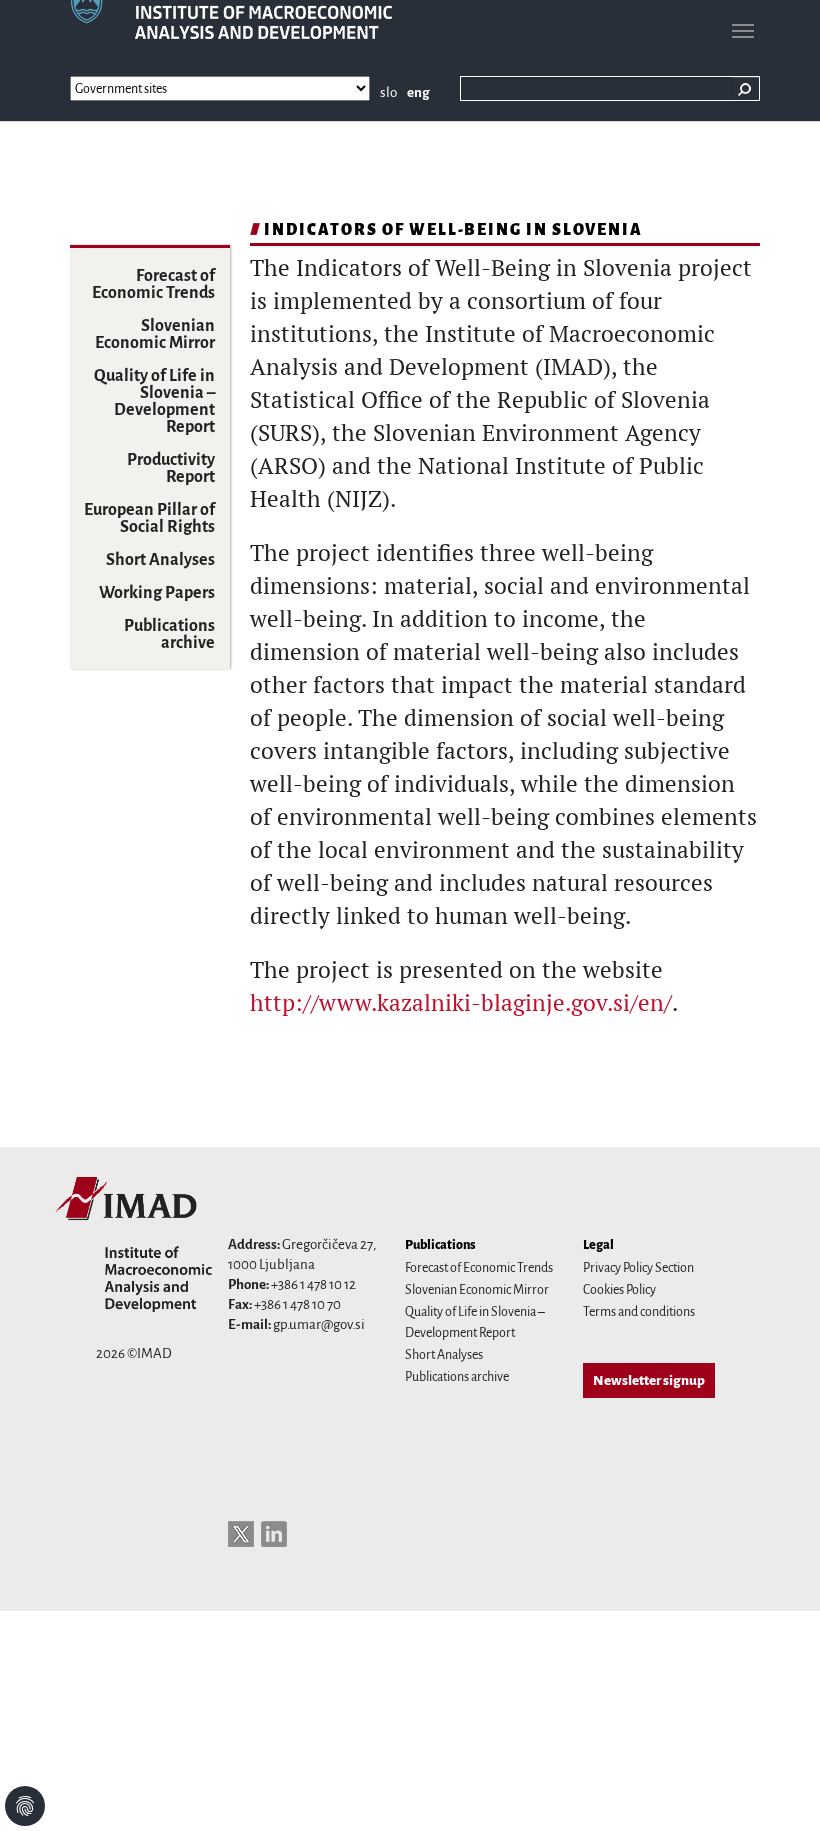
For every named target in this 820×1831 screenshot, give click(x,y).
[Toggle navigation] (743, 31)
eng (418, 92)
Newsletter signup (649, 1380)
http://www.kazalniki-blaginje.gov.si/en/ (461, 1002)
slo (388, 92)
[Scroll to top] (779, 1790)
